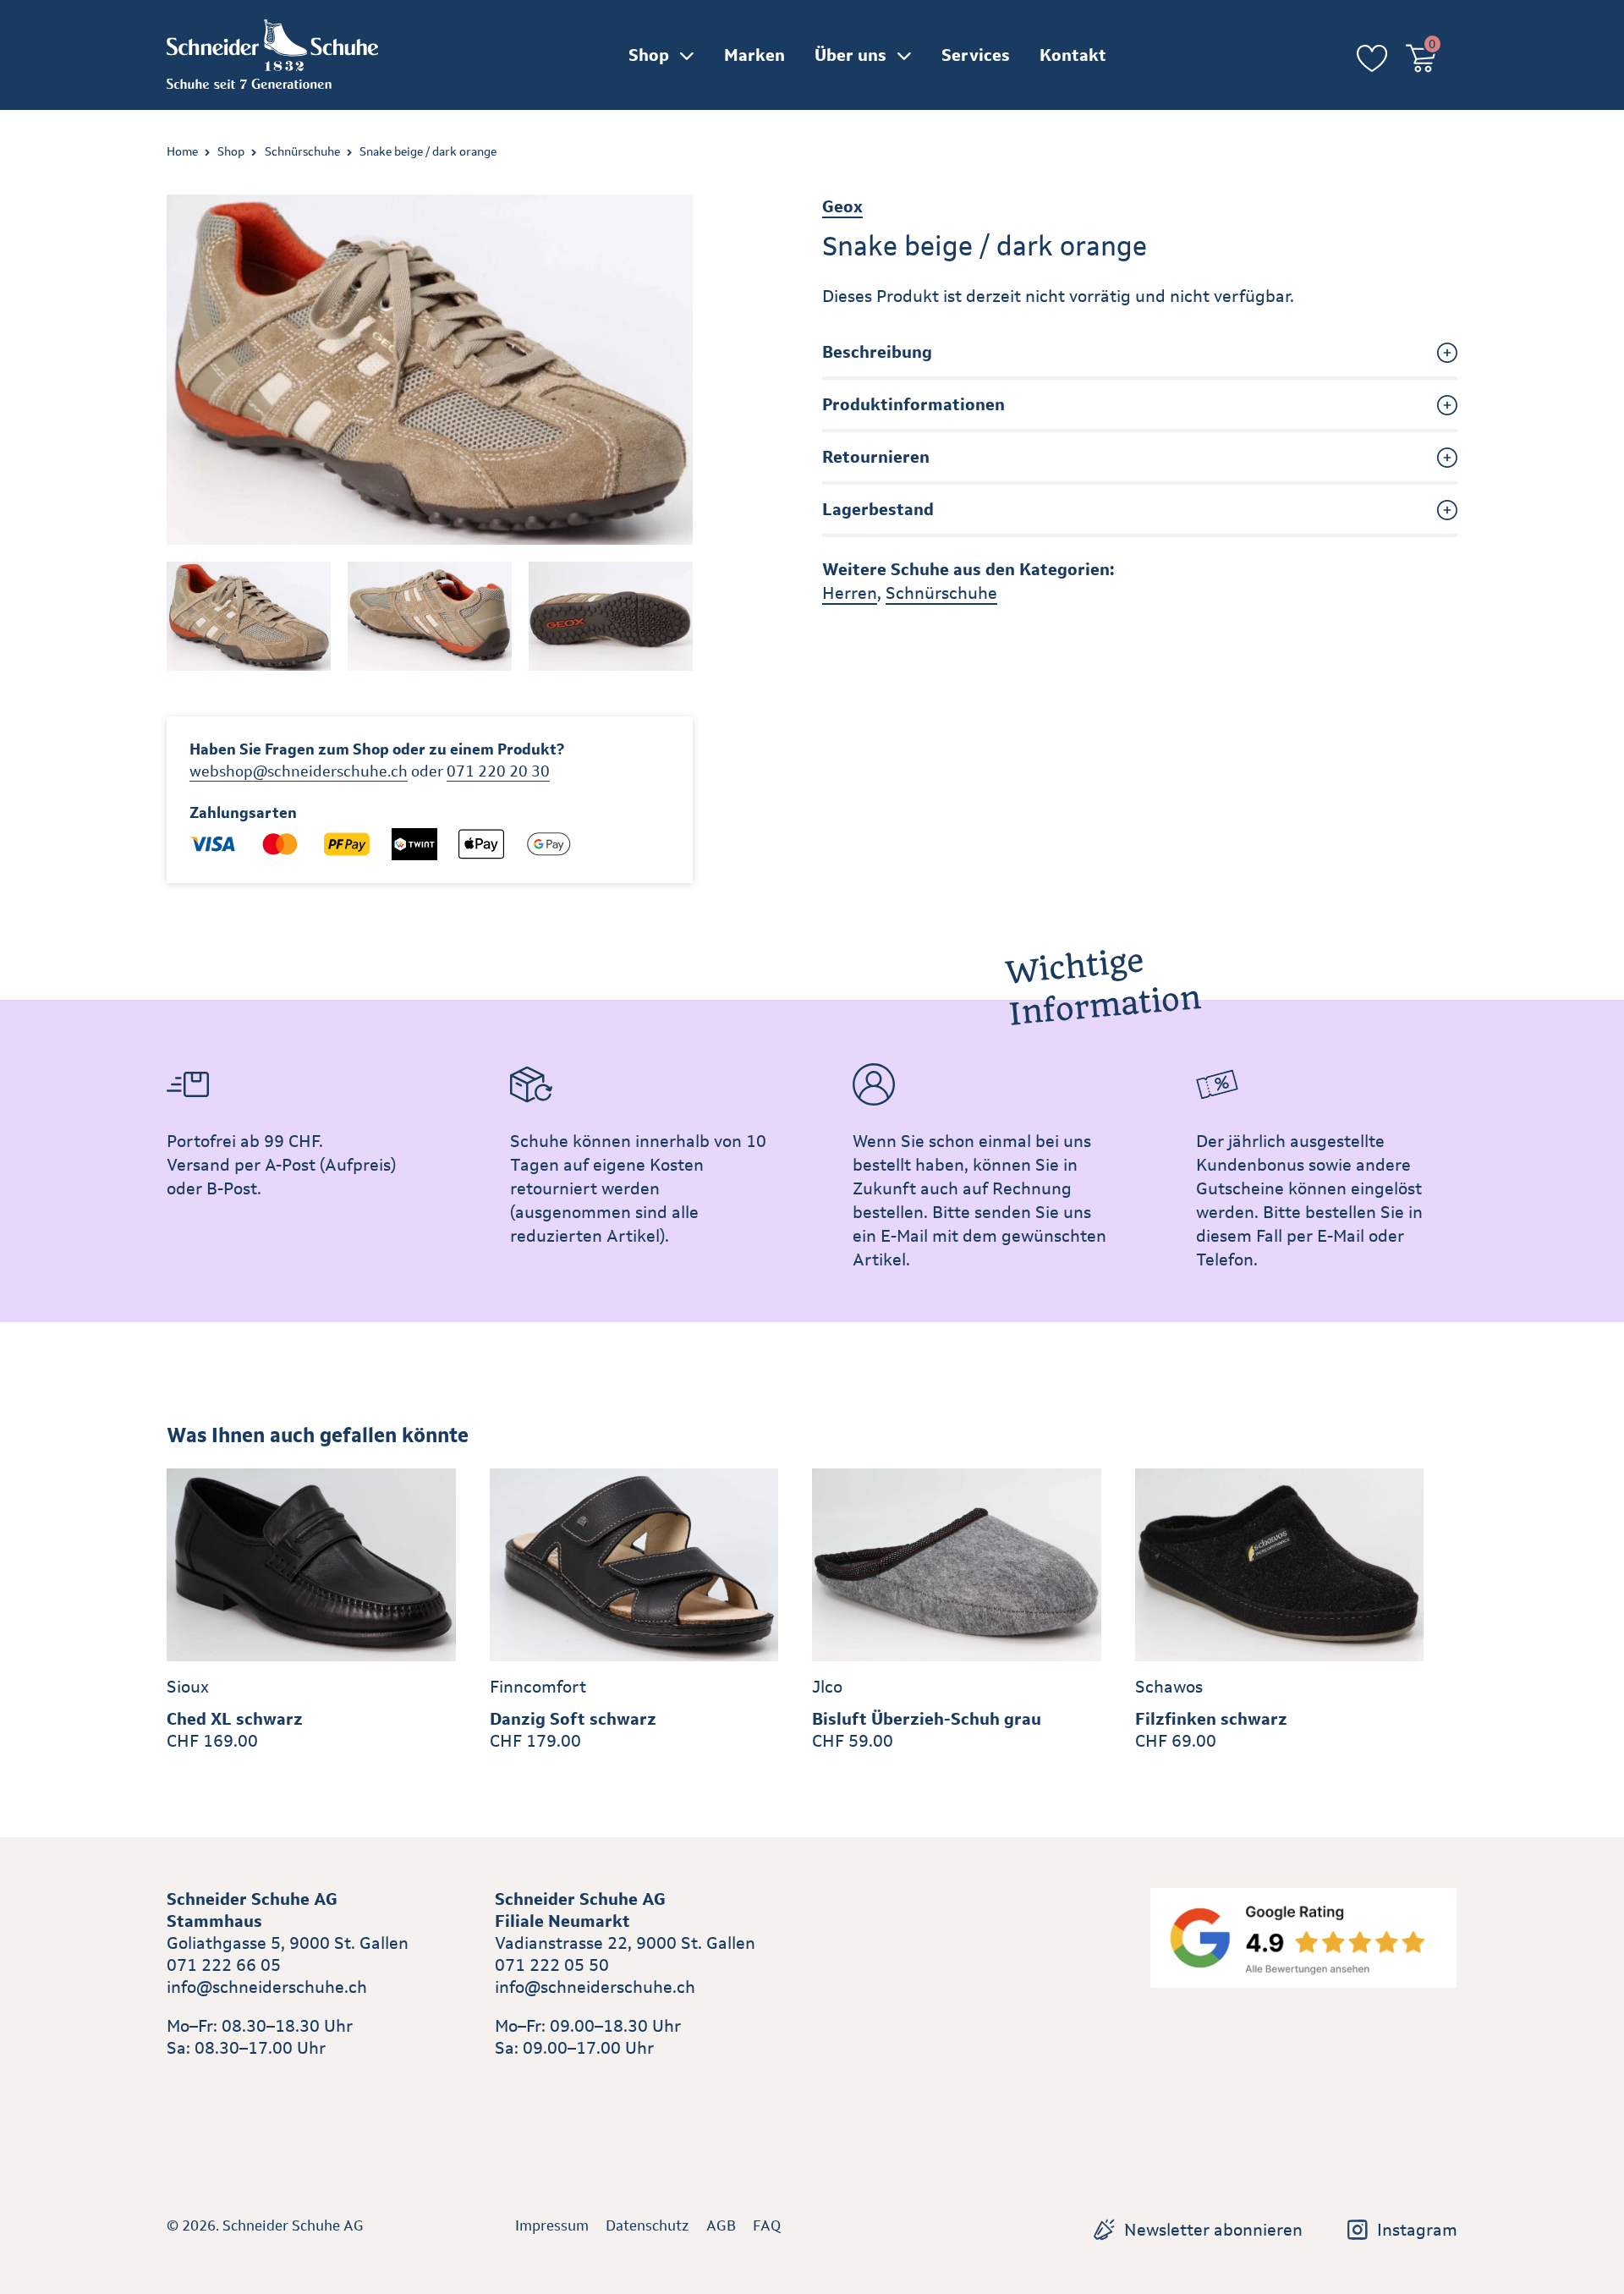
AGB (721, 2225)
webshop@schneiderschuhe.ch (299, 771)
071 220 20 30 (498, 771)
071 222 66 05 (224, 1965)
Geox (842, 206)
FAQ (767, 2225)
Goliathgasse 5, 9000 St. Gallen (288, 1943)
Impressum (552, 2225)
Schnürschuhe (302, 151)
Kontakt (1073, 55)
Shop (649, 55)
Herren (850, 593)
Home (182, 151)
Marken (754, 55)
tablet (518, 2087)
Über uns (850, 55)
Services (976, 55)
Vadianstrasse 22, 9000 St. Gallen (625, 1943)
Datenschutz (647, 2225)
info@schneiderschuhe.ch (267, 1987)
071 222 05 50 (552, 1965)
